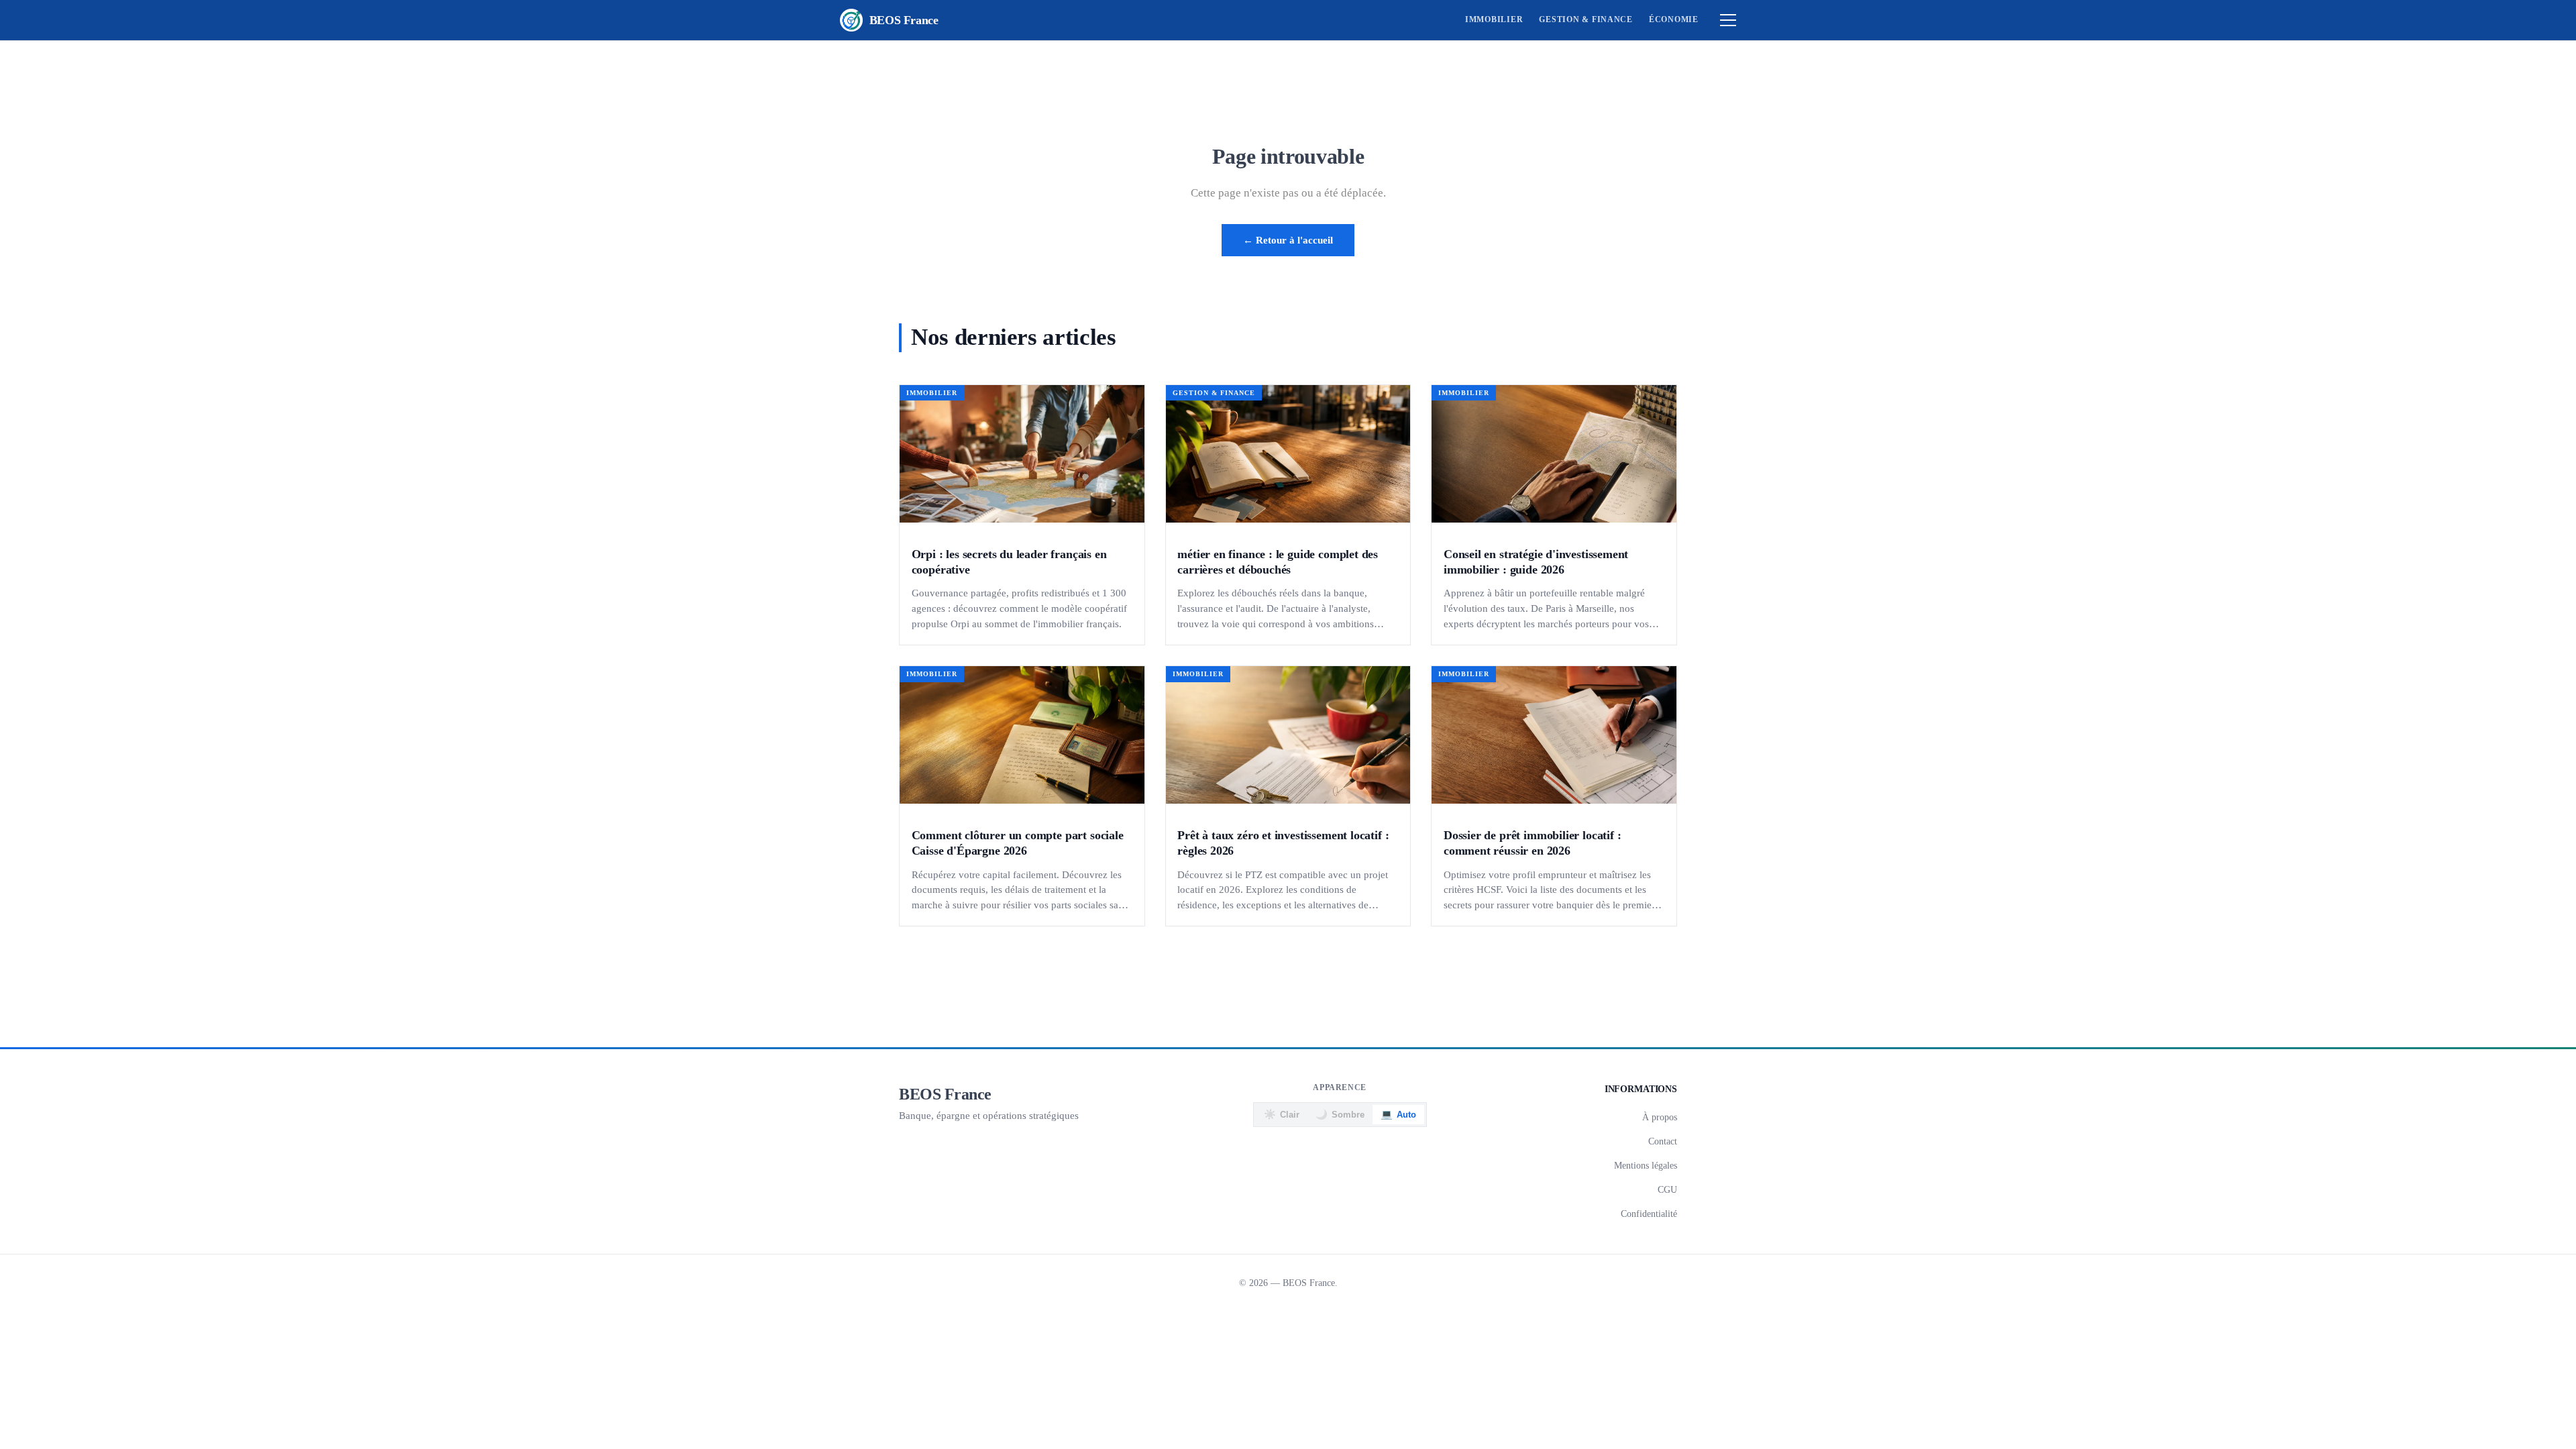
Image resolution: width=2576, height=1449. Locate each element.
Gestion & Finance (1586, 19)
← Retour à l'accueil (1288, 240)
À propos (1660, 1117)
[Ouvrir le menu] (1728, 20)
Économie (1674, 19)
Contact (1663, 1141)
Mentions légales (1646, 1165)
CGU (1667, 1189)
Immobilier (1494, 19)
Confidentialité (1649, 1214)
